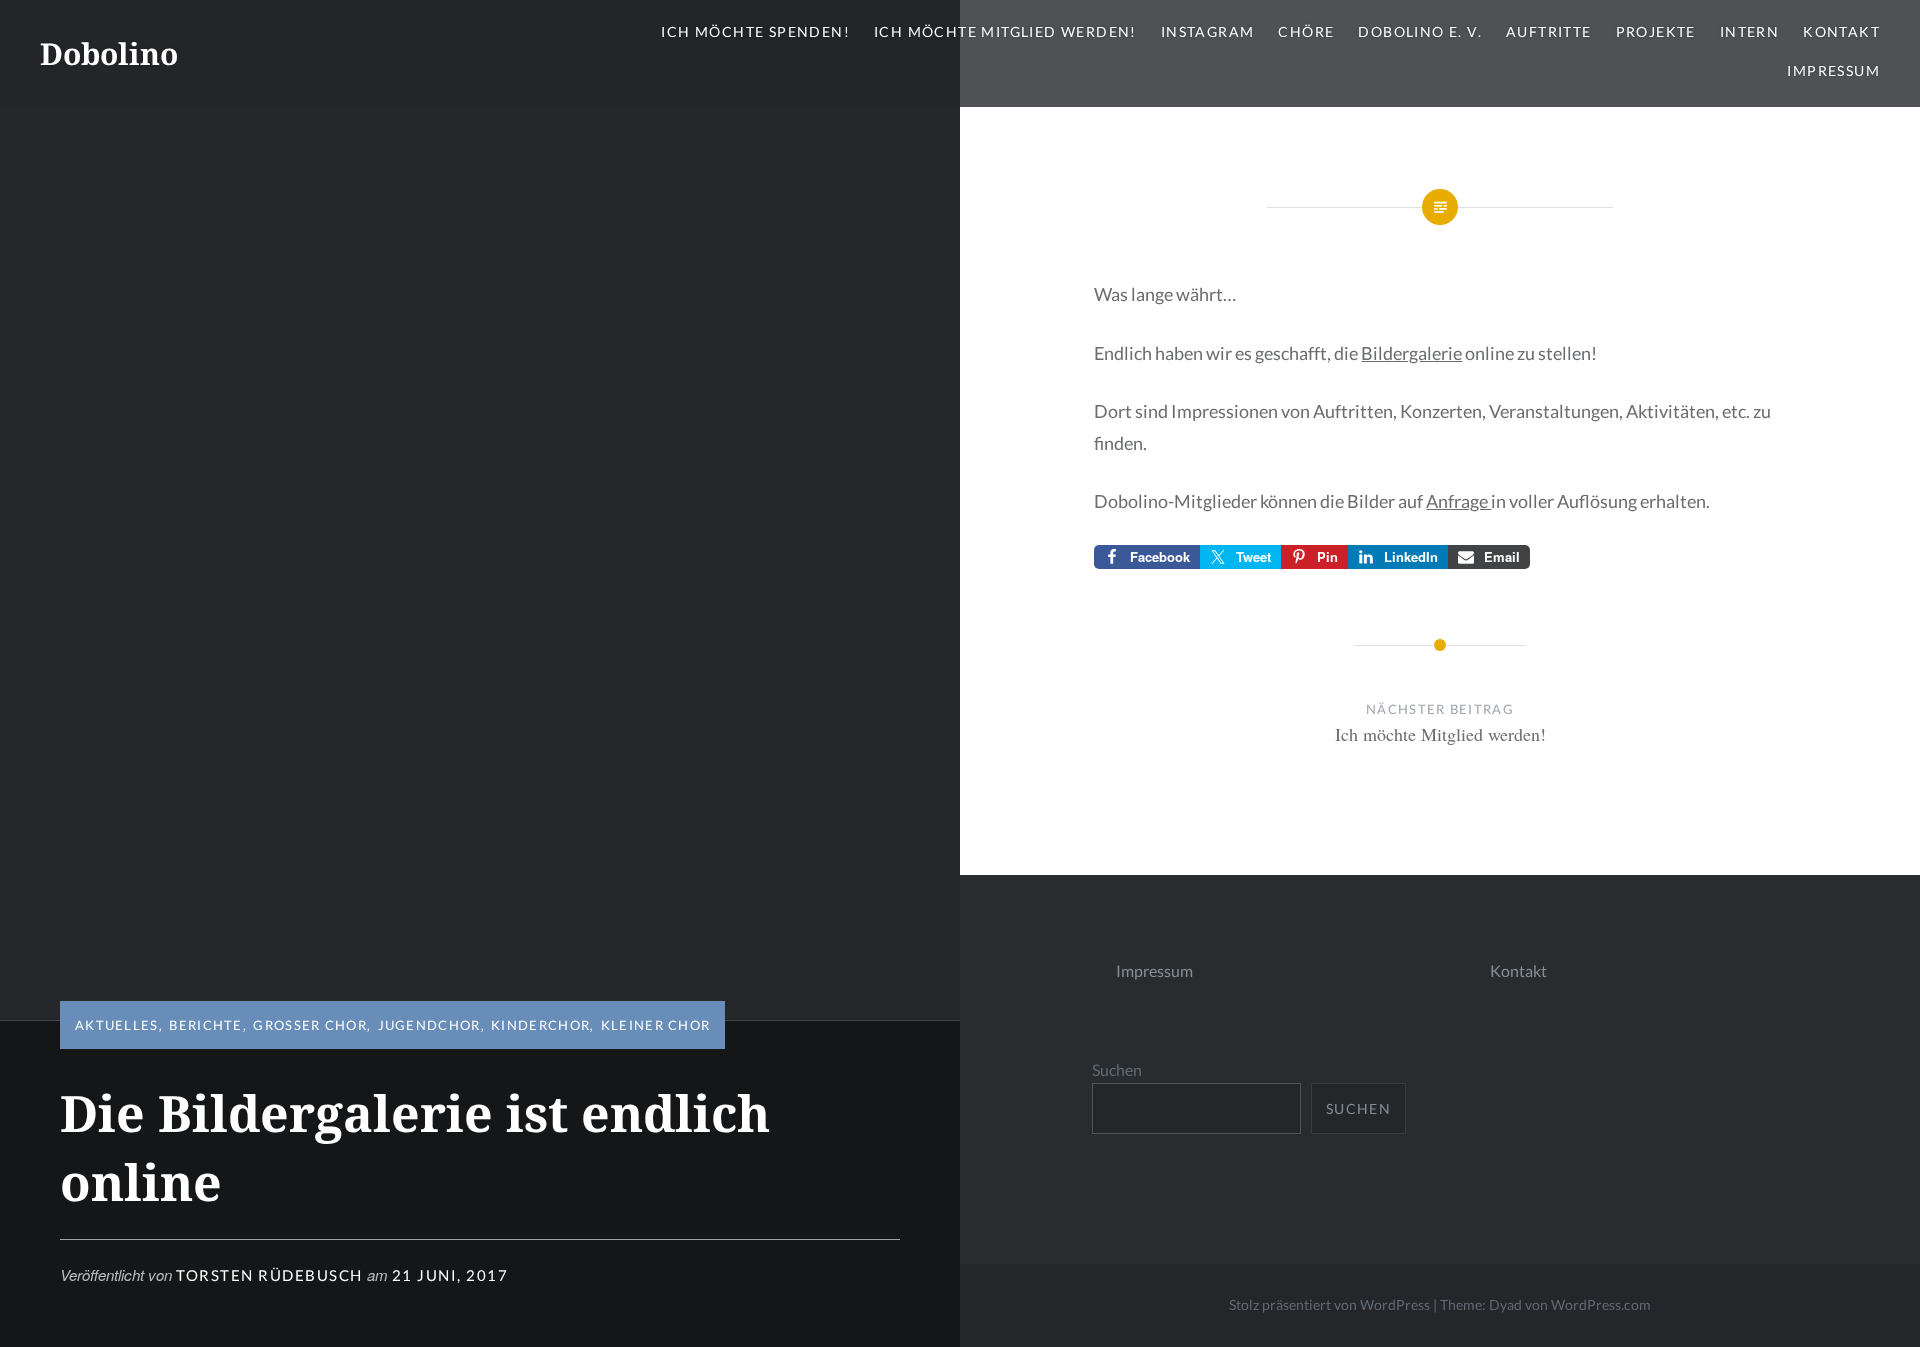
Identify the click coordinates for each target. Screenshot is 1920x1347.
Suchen (1117, 1069)
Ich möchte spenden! (755, 31)
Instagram (1208, 31)
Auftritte (1549, 31)
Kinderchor (540, 1025)
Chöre (1306, 31)
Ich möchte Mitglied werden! (1005, 31)
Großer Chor (310, 1025)
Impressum (1833, 70)
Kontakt (1841, 31)
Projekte (1656, 31)
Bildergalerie (1411, 353)
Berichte (205, 1025)
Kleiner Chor (656, 1025)
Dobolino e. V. (1420, 31)
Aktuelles (117, 1025)
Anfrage (1458, 501)
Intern (1749, 31)
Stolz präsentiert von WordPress (1329, 1304)
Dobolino (109, 53)
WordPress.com (1601, 1304)
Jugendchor (429, 1025)
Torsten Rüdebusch (269, 1275)
